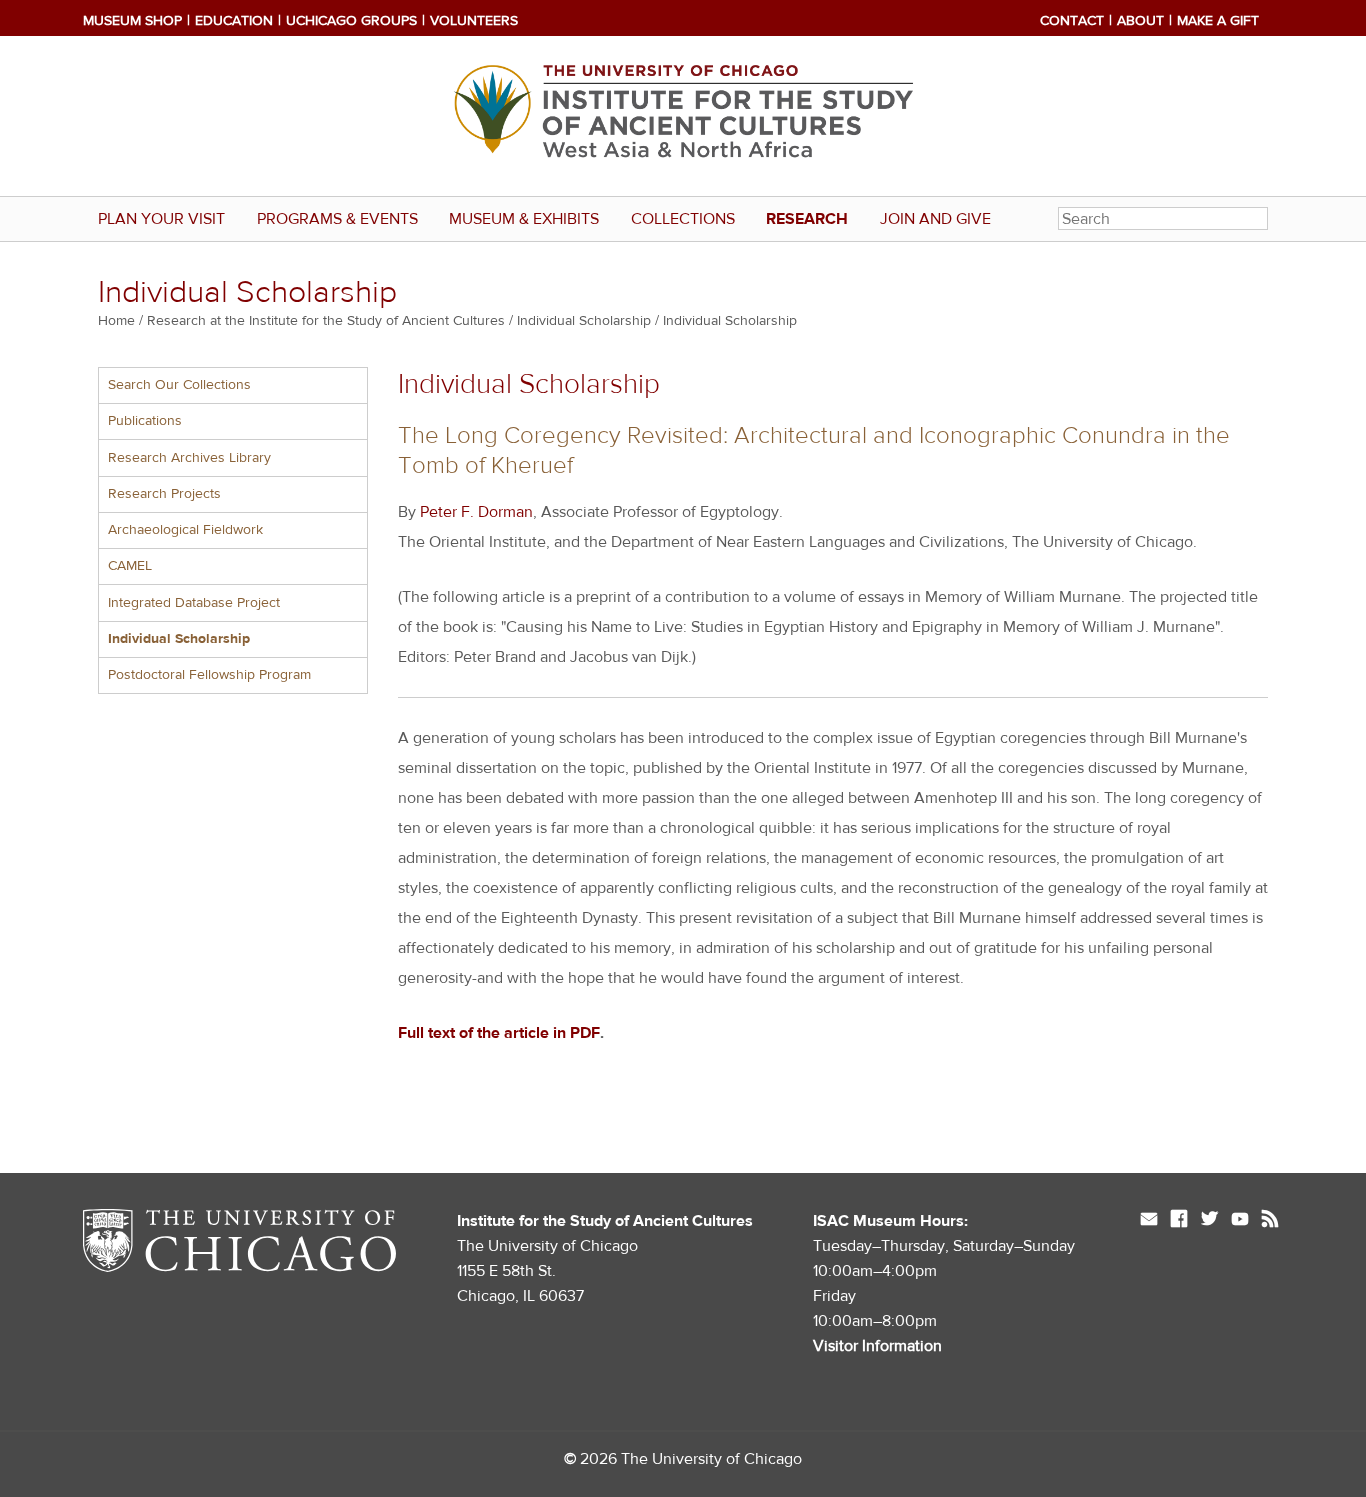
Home (116, 321)
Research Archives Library (189, 458)
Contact (1072, 21)
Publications (145, 421)
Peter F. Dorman (476, 512)
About (1140, 21)
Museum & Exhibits (524, 219)
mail (1149, 1221)
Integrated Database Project (194, 603)
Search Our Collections (179, 385)
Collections (683, 219)
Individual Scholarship (584, 321)
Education (234, 21)
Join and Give (935, 219)
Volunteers (474, 21)
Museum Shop (132, 21)
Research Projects (164, 494)
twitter (1209, 1221)
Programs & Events (337, 219)
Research (807, 219)
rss (1270, 1221)
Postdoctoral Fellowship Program (209, 675)
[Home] (683, 116)
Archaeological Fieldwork (185, 530)
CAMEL (130, 566)
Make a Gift (1218, 21)
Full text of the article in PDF (499, 1033)
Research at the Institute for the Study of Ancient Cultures (326, 321)
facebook (1179, 1221)
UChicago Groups (351, 21)
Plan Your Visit (161, 219)
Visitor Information (877, 1346)
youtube (1240, 1221)
